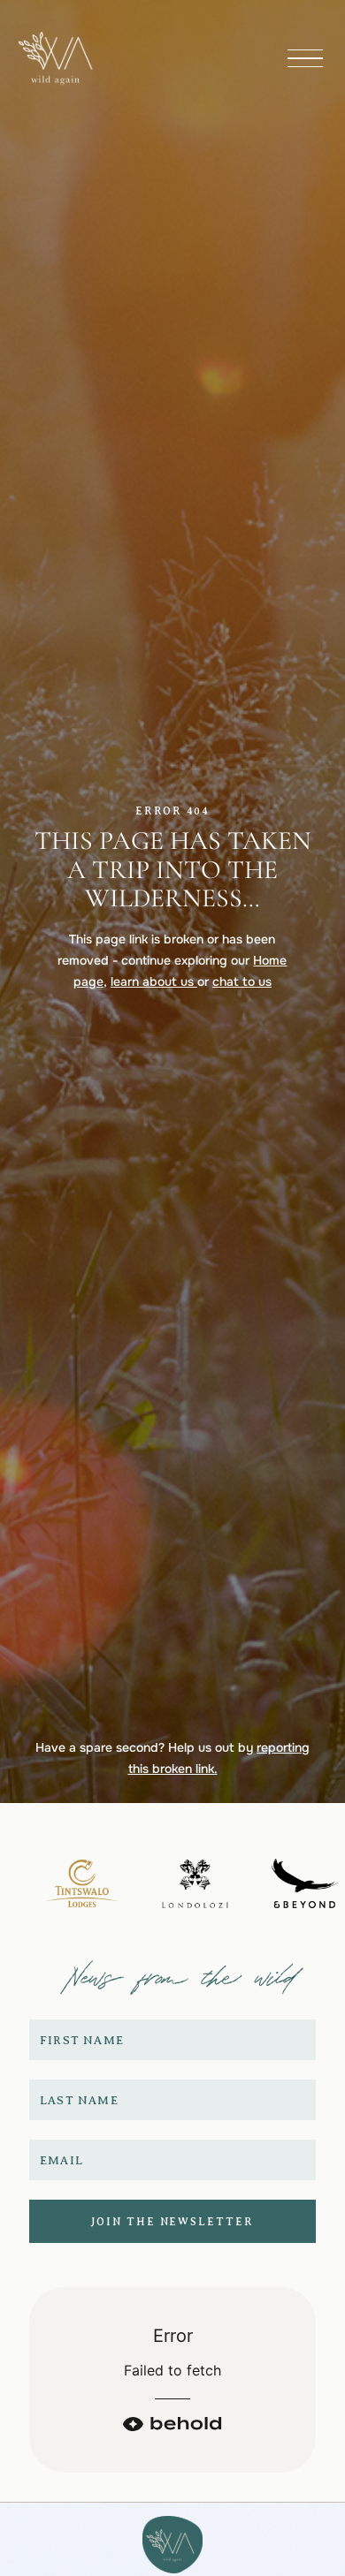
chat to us (242, 981)
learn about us (154, 981)
